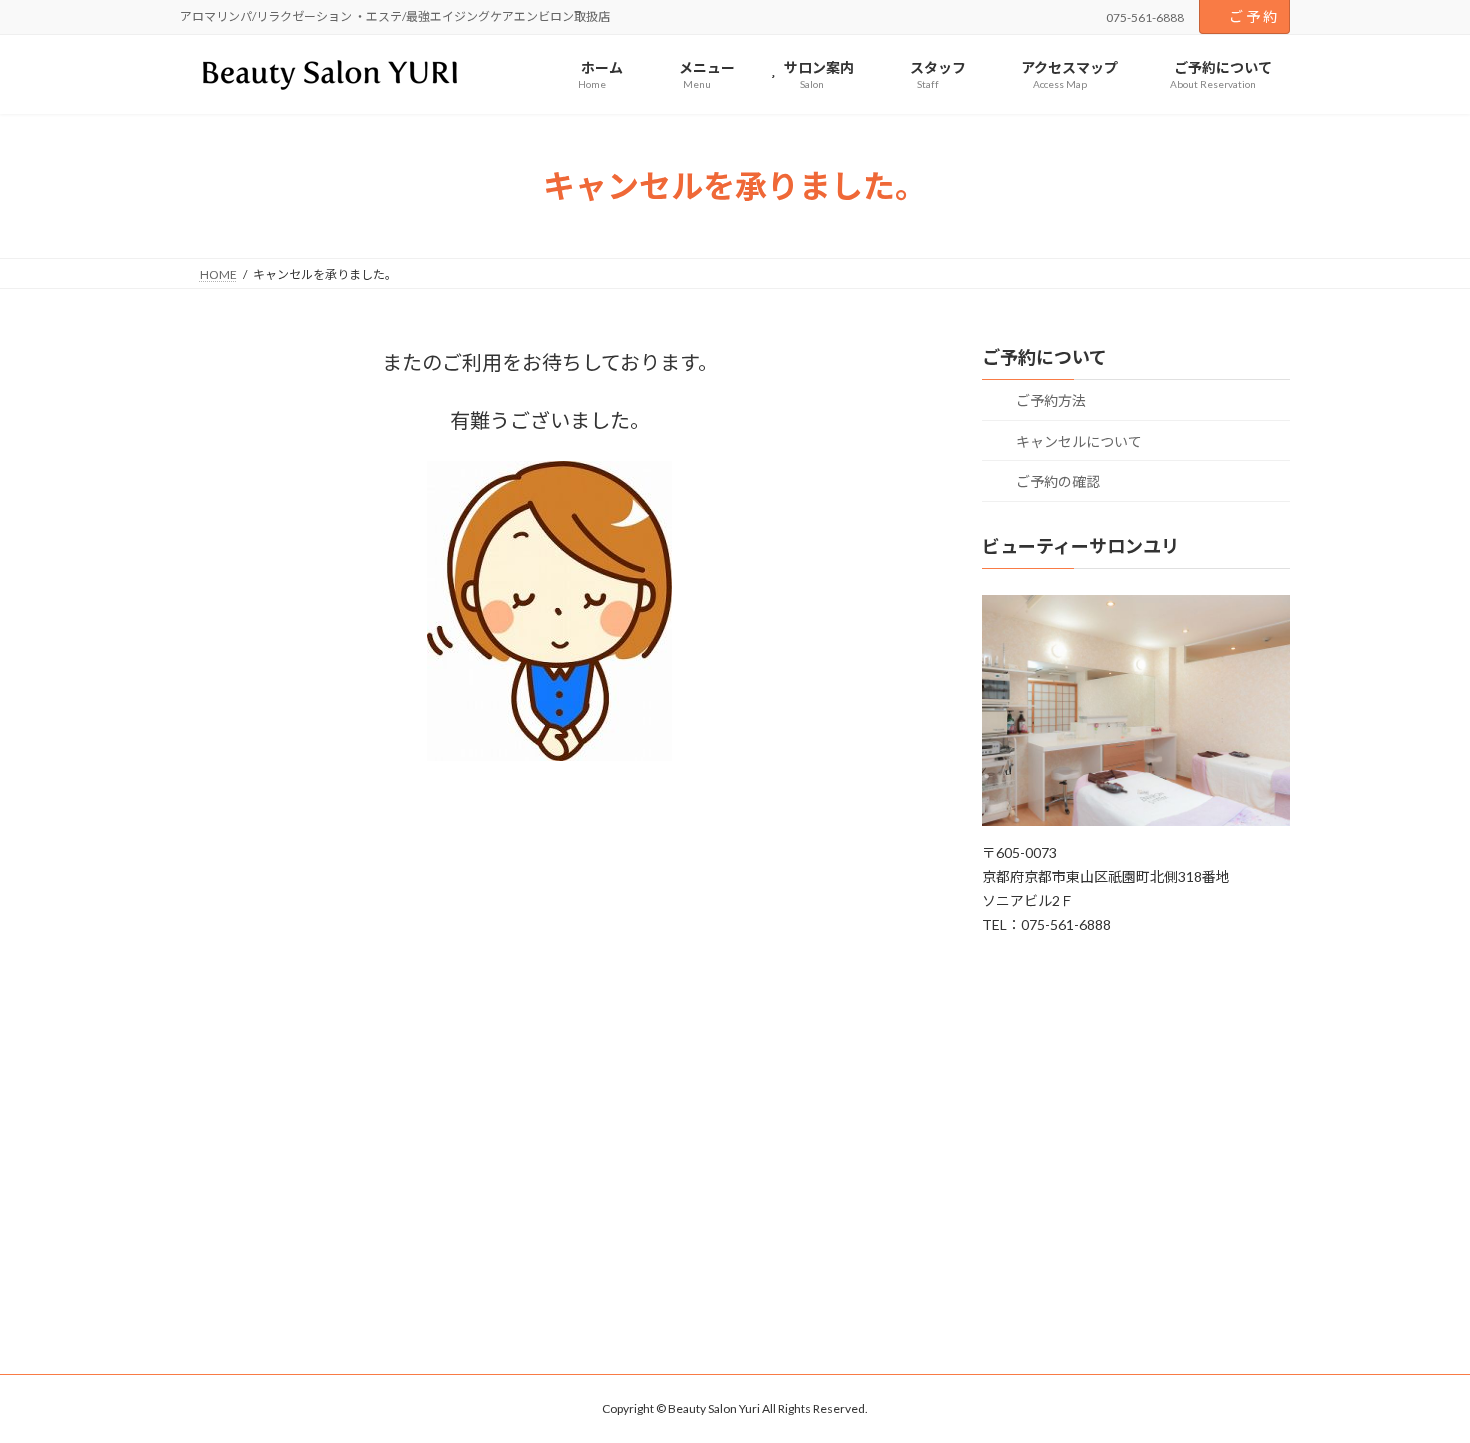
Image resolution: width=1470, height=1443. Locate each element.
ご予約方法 (1049, 400)
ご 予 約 (1253, 16)
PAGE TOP (1417, 1381)
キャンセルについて (1077, 441)
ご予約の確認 (1056, 482)
